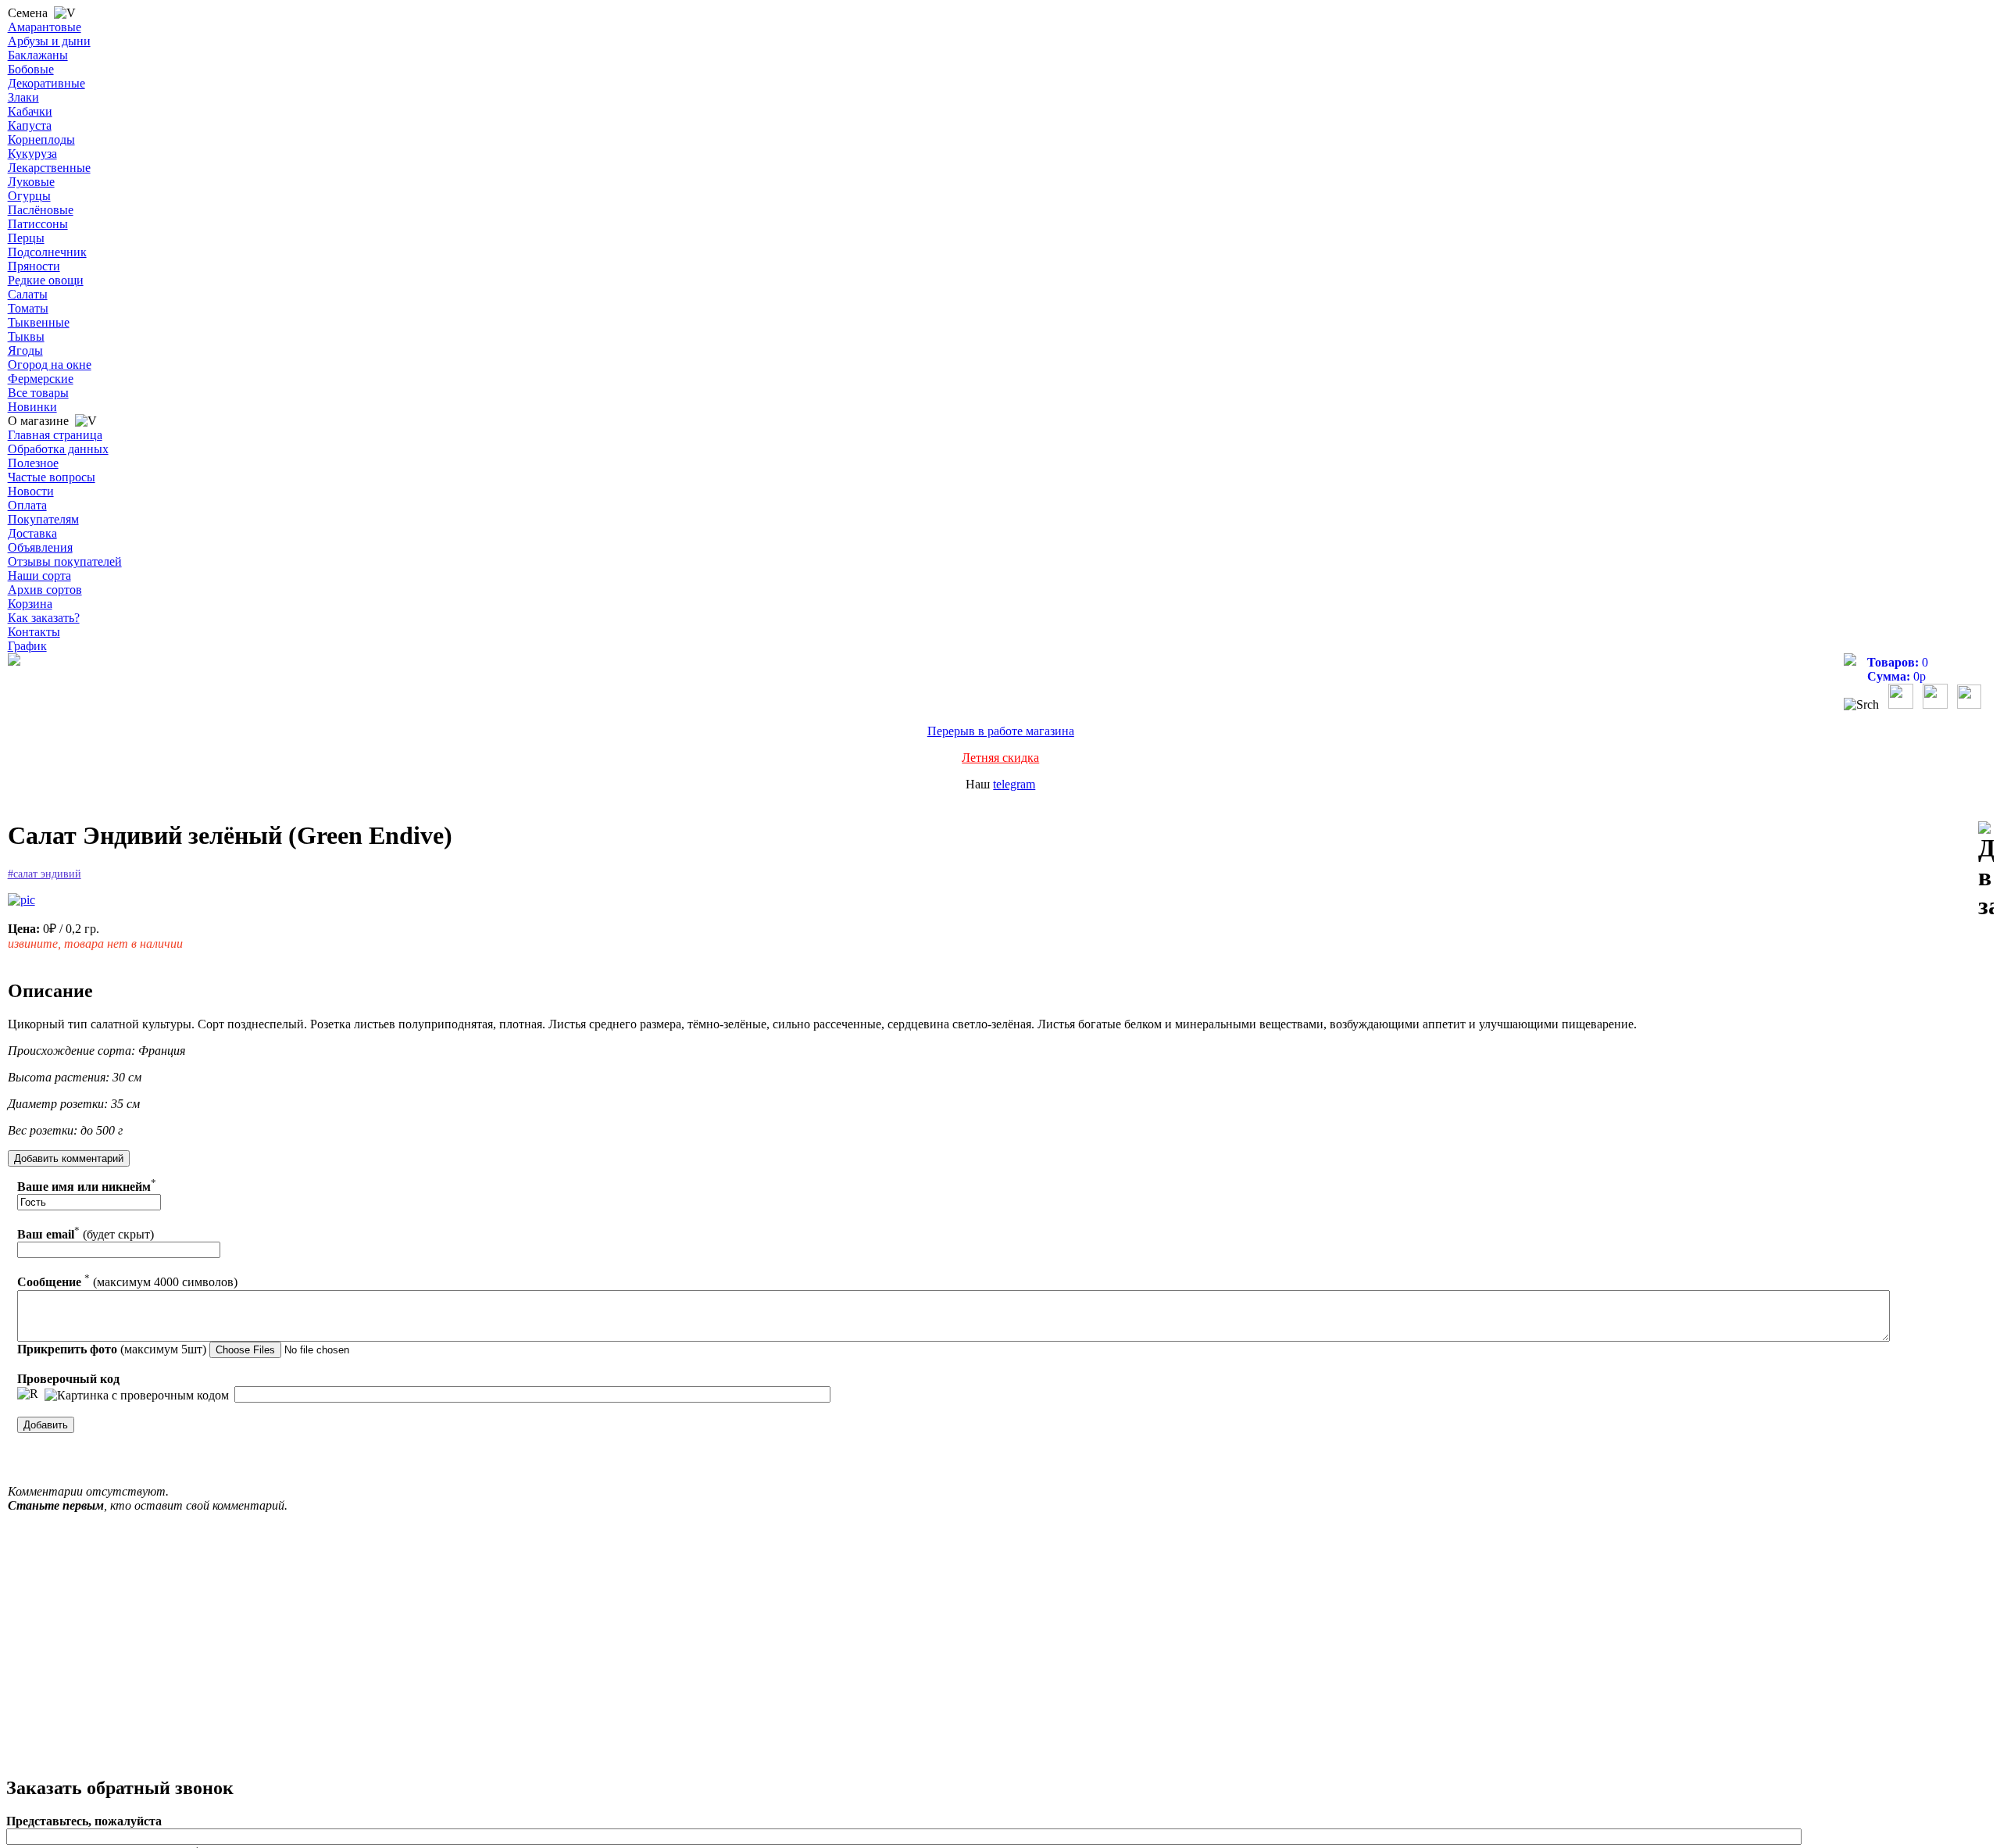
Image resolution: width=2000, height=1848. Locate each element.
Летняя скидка (1000, 758)
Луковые (31, 182)
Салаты (28, 294)
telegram (1014, 784)
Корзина (30, 604)
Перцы (26, 238)
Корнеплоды (41, 139)
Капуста (30, 125)
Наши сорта (39, 575)
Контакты (34, 632)
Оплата (27, 505)
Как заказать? (44, 618)
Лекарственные (49, 168)
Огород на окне (50, 365)
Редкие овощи (46, 280)
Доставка (32, 533)
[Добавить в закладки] (1986, 871)
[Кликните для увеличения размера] (21, 900)
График (27, 646)
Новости (31, 491)
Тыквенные (39, 322)
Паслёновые (41, 210)
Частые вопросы (52, 477)
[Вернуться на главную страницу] (14, 661)
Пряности (34, 266)
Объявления (40, 547)
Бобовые (31, 69)
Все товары (38, 393)
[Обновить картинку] (28, 1394)
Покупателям (43, 519)
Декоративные (46, 83)
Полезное (33, 463)
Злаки (23, 97)
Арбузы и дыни (49, 41)
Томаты (28, 308)
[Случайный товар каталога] (1969, 704)
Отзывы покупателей (65, 561)
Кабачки (30, 111)
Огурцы (29, 196)
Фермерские (41, 379)
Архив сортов (45, 590)
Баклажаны (38, 55)
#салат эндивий (45, 874)
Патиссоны (38, 224)
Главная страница (55, 435)
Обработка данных (58, 449)
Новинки (32, 407)
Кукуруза (32, 154)
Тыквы (26, 336)
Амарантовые (45, 27)
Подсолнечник (47, 252)
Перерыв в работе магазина (1001, 731)
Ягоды (25, 350)
